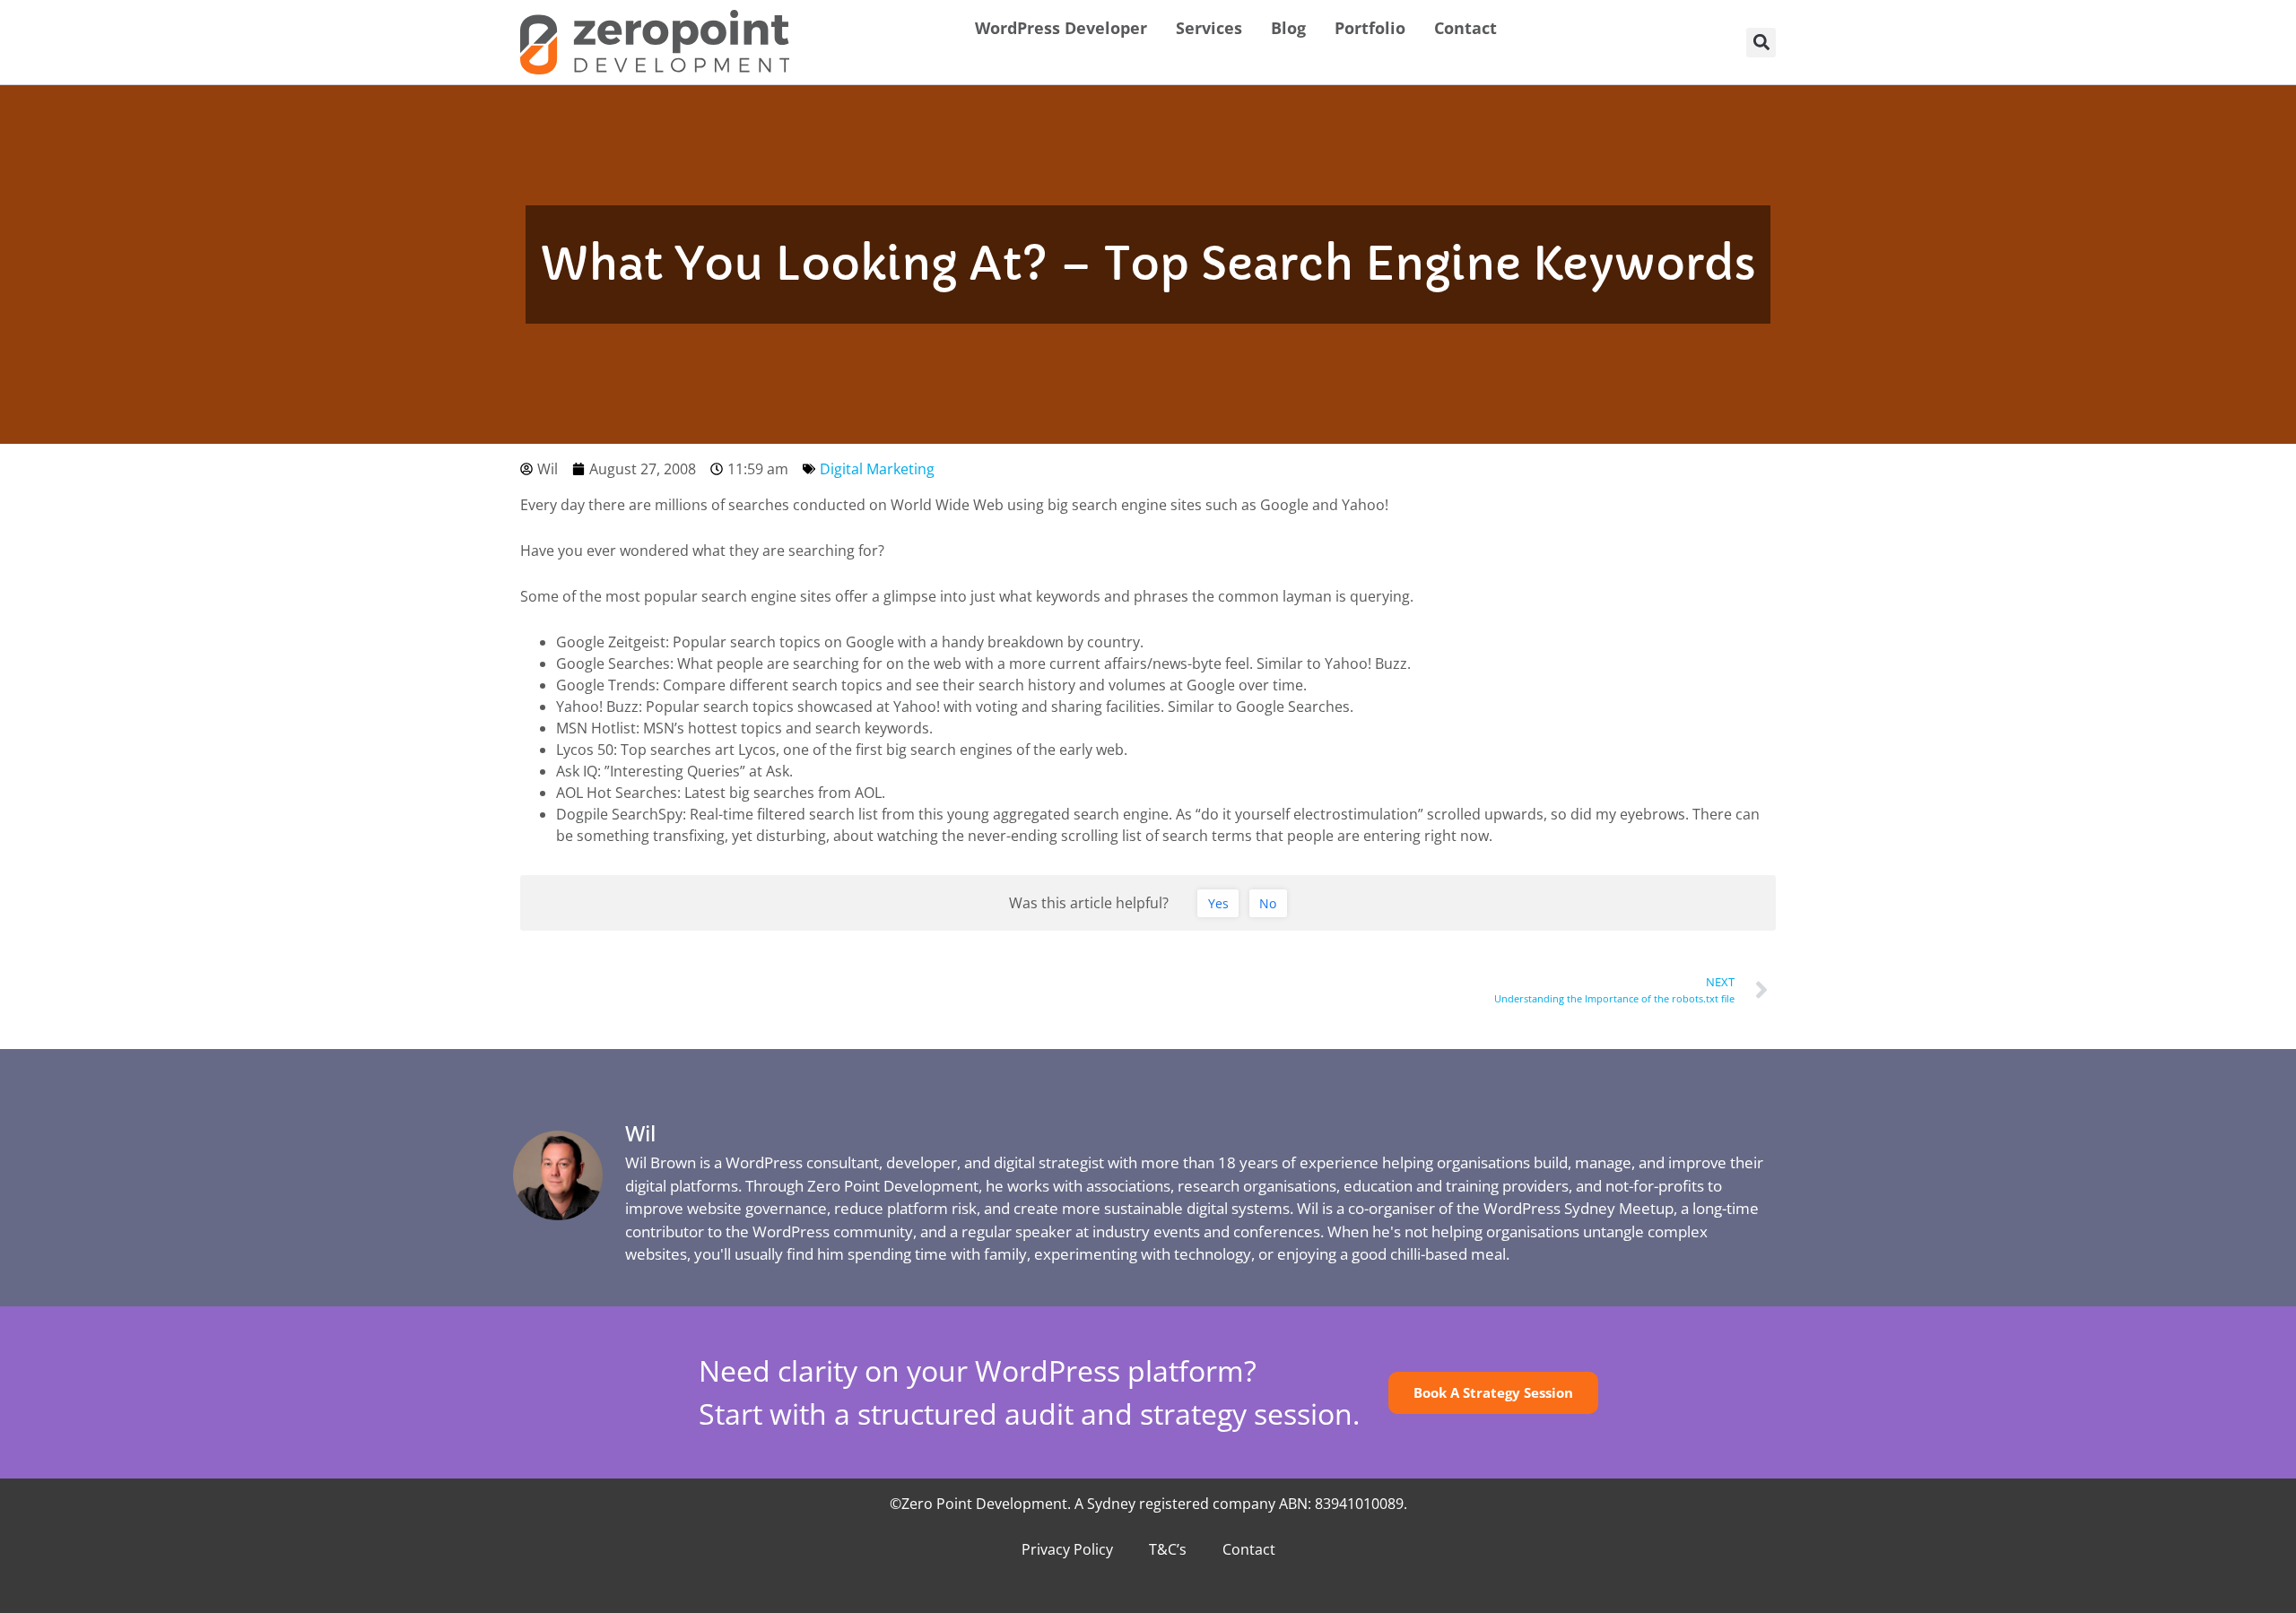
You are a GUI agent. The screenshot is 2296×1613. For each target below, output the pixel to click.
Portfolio (1370, 28)
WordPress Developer (1061, 28)
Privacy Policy (1067, 1549)
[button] (1761, 43)
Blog (1288, 28)
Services (1209, 28)
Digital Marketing (877, 469)
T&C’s (1168, 1549)
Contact (1465, 28)
